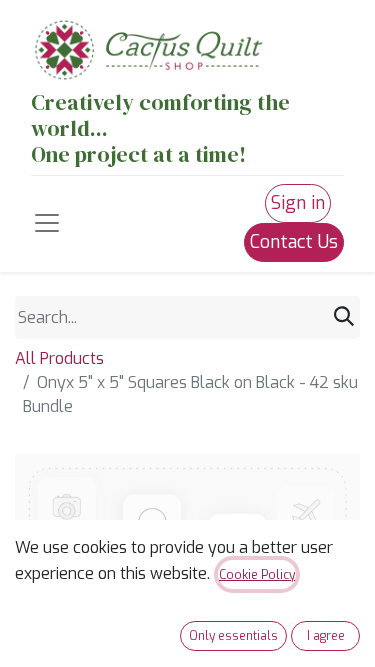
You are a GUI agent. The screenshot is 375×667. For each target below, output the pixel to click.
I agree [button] (326, 636)
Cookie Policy (257, 575)
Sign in (298, 203)
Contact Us (294, 242)
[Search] (344, 317)
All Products (59, 358)
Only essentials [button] (233, 636)
